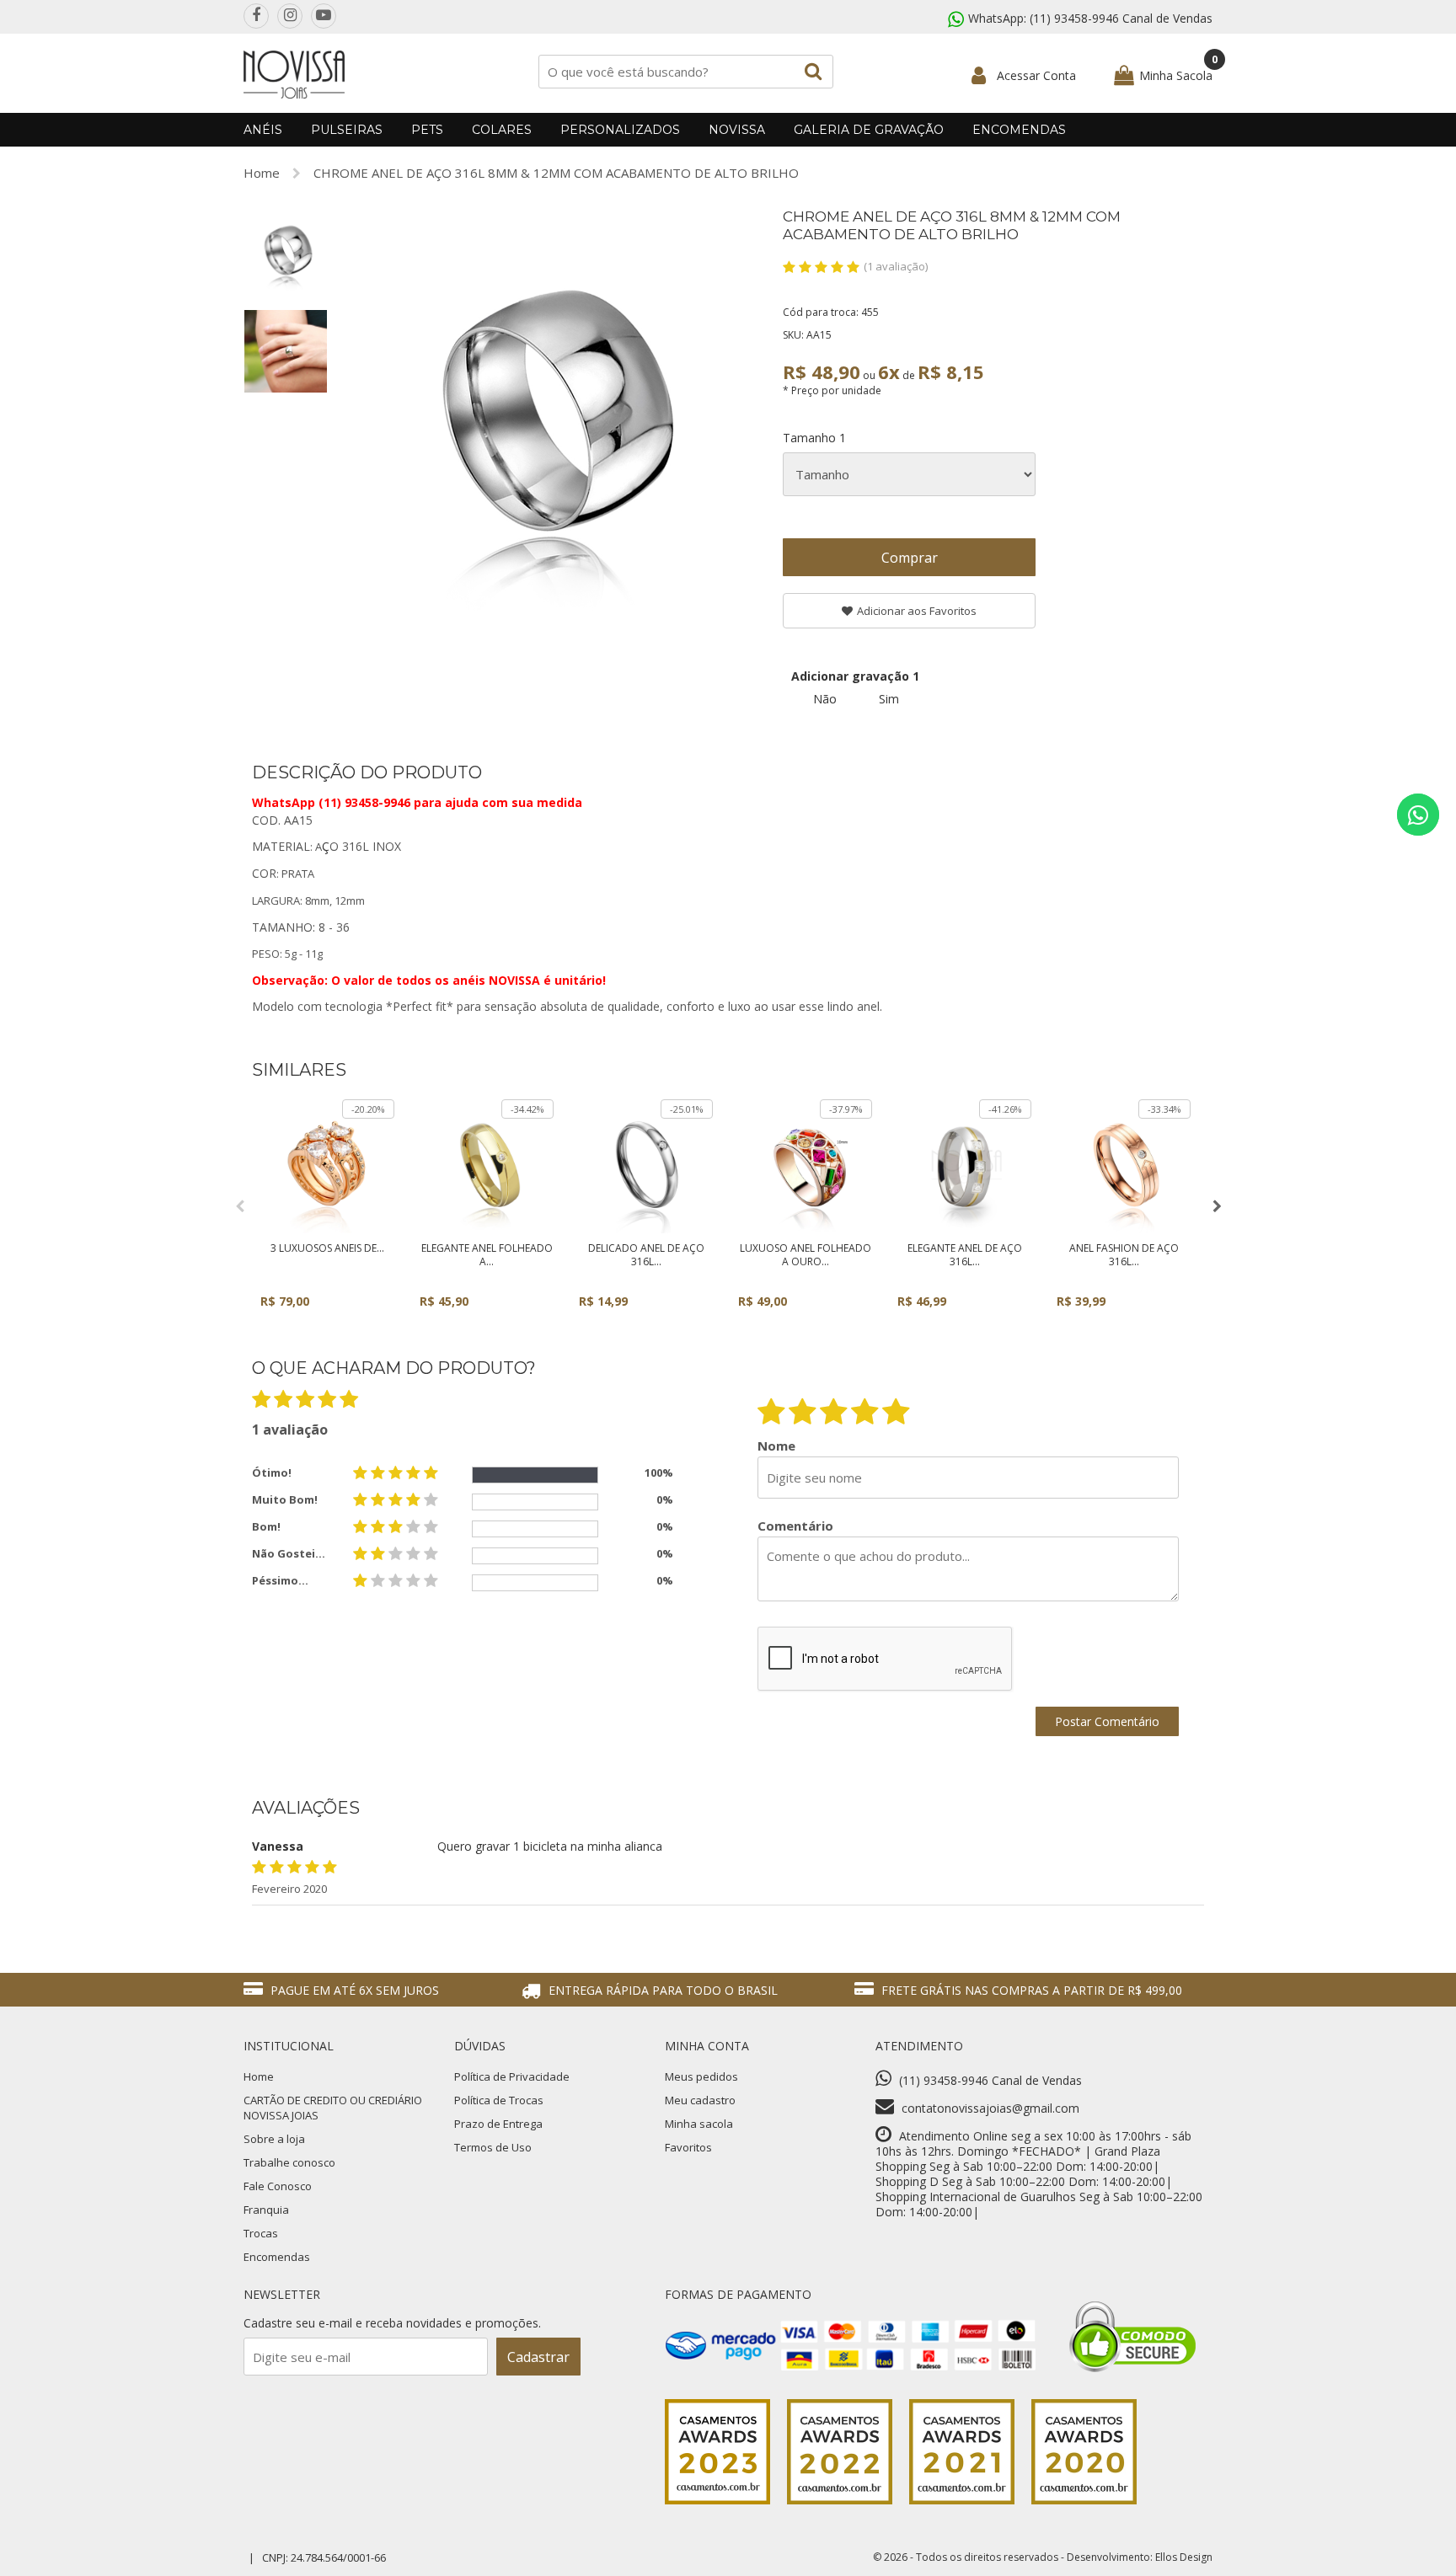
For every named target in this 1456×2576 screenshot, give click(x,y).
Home (262, 173)
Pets (427, 130)
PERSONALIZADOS (620, 130)
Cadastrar (538, 2357)
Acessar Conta (1036, 75)
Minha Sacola (1176, 75)
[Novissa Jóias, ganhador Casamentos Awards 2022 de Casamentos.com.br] (840, 2500)
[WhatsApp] (1418, 815)
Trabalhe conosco (289, 2162)
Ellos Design (1184, 2557)
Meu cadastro (700, 2100)
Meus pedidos (701, 2076)
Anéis (263, 130)
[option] (286, 250)
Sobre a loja (274, 2139)
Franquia (266, 2210)
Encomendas (1019, 130)
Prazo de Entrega (498, 2124)
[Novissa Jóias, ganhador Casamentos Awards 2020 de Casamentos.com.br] (1084, 2500)
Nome (776, 1446)
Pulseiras (347, 130)
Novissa (737, 130)
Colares (502, 130)
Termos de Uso (493, 2147)
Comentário (795, 1526)
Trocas (261, 2233)
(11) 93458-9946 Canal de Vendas (1121, 18)
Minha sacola (699, 2124)
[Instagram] (290, 16)
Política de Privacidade (512, 2076)
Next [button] (1217, 1206)
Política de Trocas (499, 2100)
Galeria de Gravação (869, 130)
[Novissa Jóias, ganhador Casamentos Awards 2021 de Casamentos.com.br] (962, 2500)
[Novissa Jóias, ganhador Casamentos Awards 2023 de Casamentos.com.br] (717, 2500)
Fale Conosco (278, 2186)
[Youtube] (324, 16)
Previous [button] (239, 1206)
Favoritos (688, 2147)
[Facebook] (256, 16)
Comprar (910, 558)
